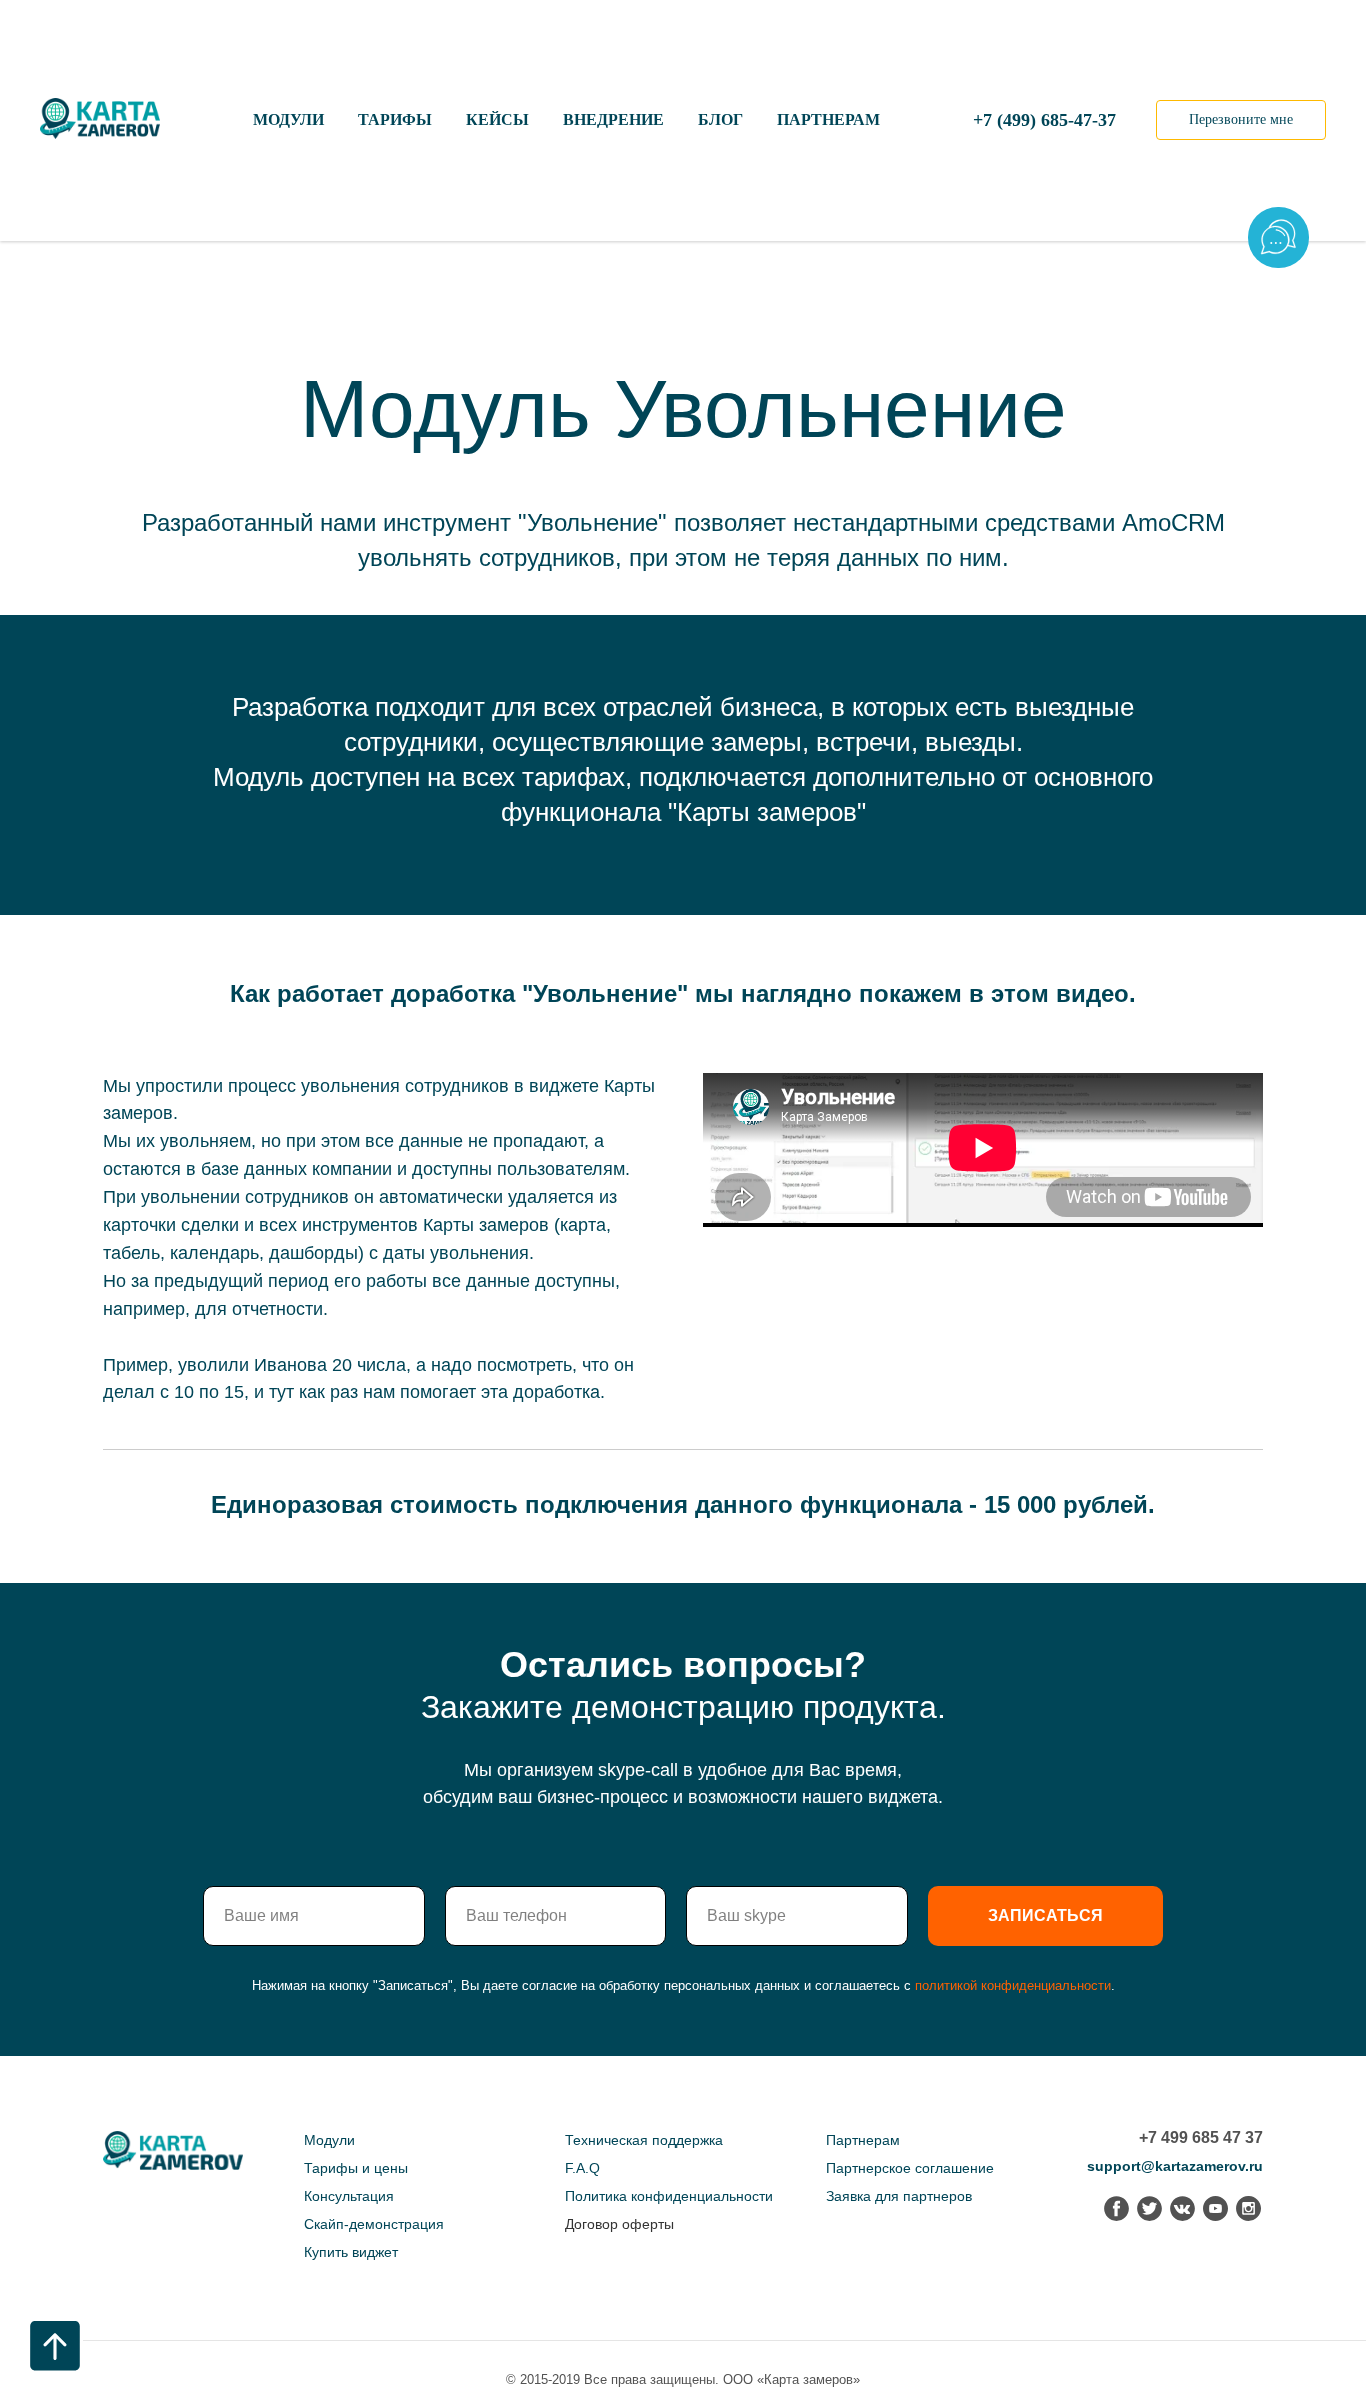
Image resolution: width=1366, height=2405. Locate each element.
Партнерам (828, 119)
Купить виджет (351, 2252)
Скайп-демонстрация (374, 2224)
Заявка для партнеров (899, 2196)
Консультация (349, 2196)
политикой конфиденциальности (1013, 1985)
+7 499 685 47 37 (1201, 2137)
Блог (720, 119)
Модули (288, 119)
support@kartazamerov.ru (1175, 2166)
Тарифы (395, 119)
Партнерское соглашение (910, 2168)
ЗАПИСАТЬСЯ (1045, 1915)
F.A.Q (582, 2168)
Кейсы (497, 119)
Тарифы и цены (356, 2168)
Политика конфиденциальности (669, 2196)
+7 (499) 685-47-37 (1044, 120)
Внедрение (613, 119)
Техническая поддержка (644, 2140)
